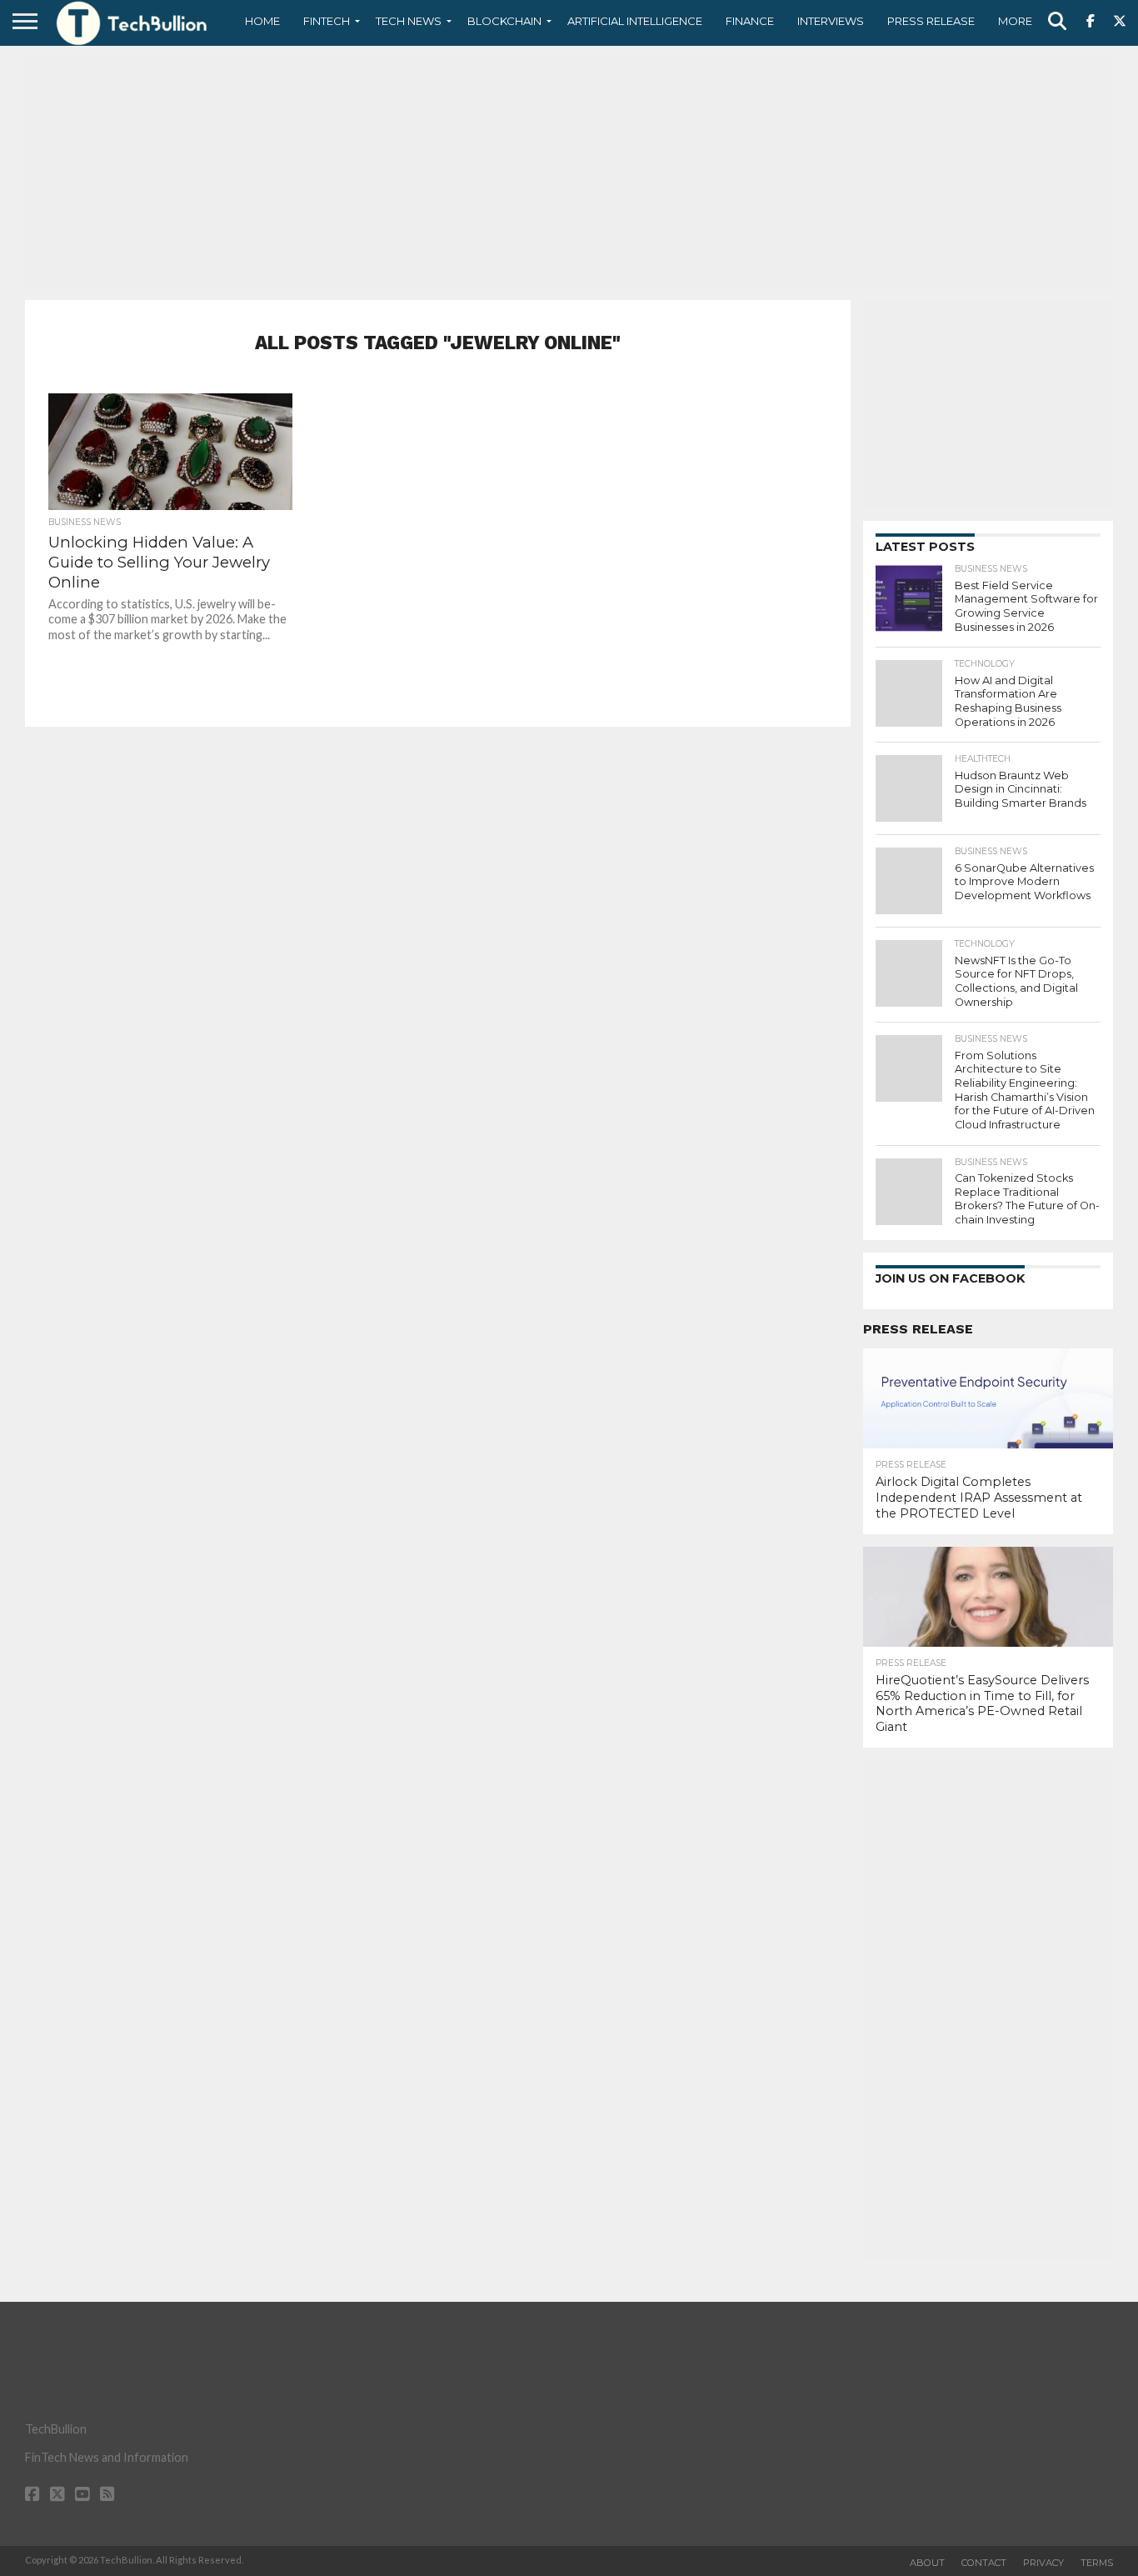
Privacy (1043, 2563)
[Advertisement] (569, 171)
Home (262, 21)
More (1015, 21)
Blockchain (504, 21)
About (927, 2563)
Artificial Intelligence (635, 21)
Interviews (831, 21)
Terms (1097, 2563)
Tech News (409, 21)
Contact (984, 2563)
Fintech (327, 21)
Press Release (931, 21)
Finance (750, 21)
